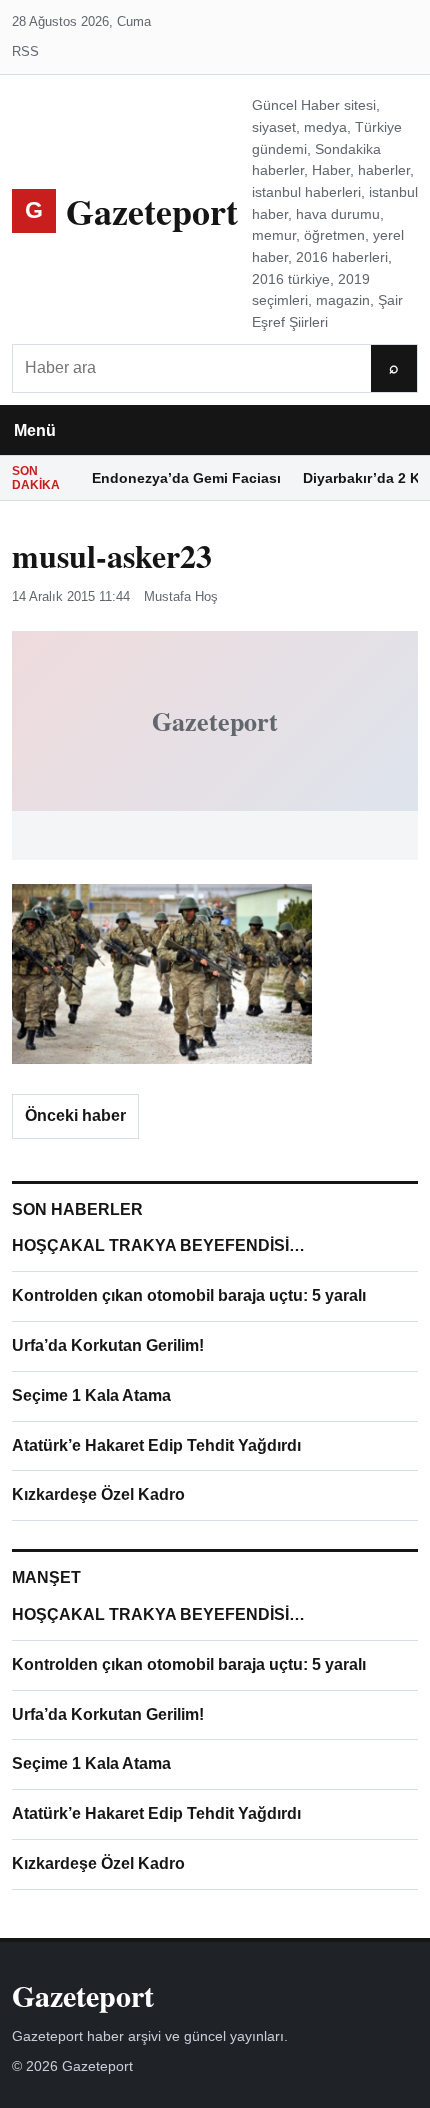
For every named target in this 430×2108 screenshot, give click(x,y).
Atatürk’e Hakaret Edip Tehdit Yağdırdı (156, 1445)
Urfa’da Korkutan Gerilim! (108, 1345)
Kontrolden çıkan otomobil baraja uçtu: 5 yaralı (189, 1295)
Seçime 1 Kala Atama (91, 1395)
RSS (25, 51)
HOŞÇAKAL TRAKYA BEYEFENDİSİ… (158, 1245)
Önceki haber (75, 1115)
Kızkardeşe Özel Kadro (98, 1494)
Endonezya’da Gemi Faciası (186, 478)
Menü (35, 430)
